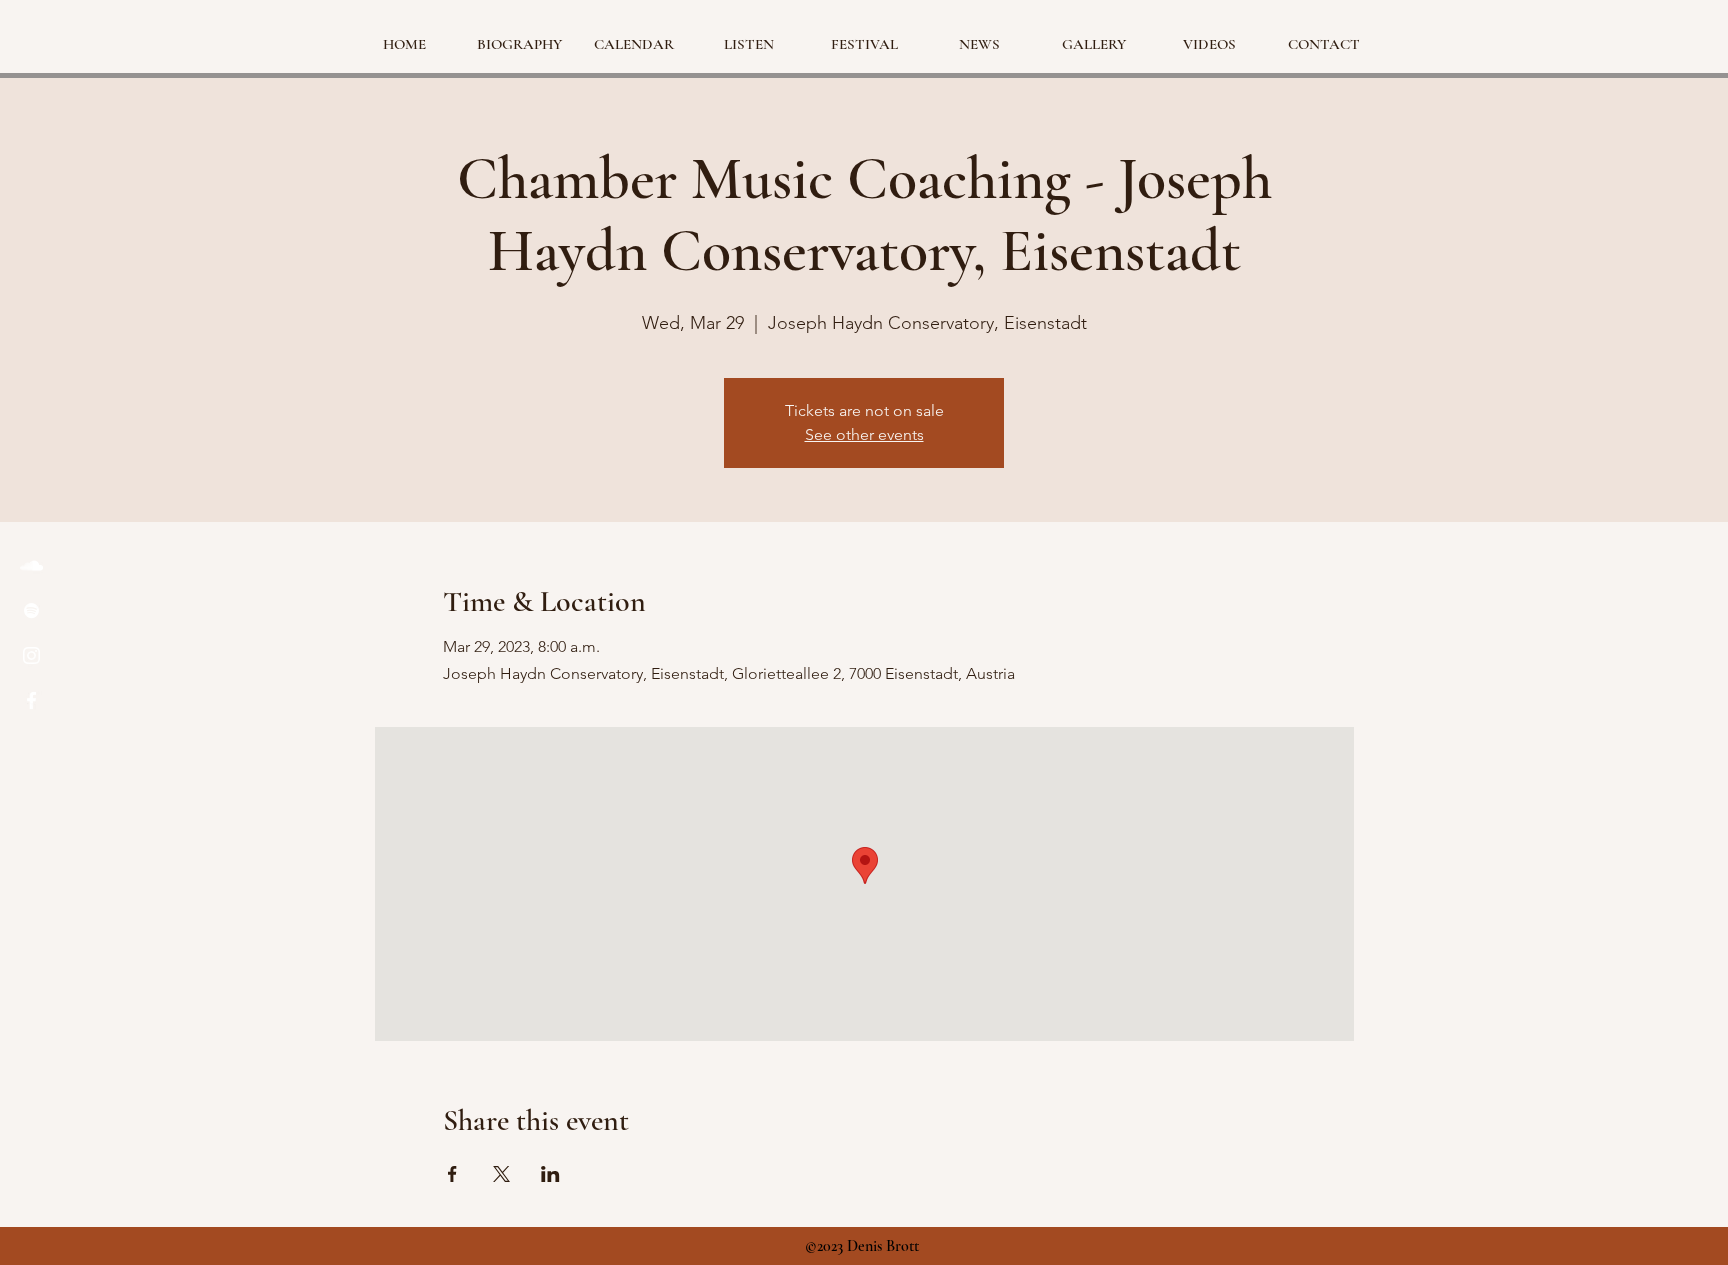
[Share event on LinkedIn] (550, 1174)
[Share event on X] (501, 1174)
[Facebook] (31, 700)
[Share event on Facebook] (452, 1174)
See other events (864, 434)
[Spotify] (31, 610)
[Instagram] (31, 655)
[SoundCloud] (31, 565)
